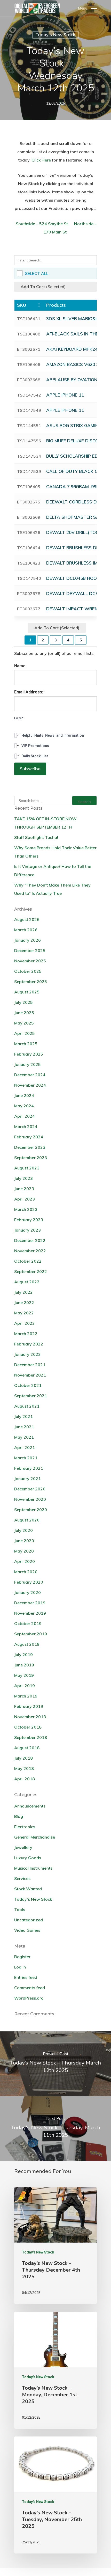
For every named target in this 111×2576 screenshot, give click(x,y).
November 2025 (30, 961)
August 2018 (27, 1748)
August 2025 (27, 992)
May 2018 (24, 1768)
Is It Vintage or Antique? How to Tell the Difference (53, 870)
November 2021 (30, 1375)
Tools (20, 1909)
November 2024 (30, 1085)
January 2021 (27, 1479)
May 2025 (24, 1023)
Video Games (27, 1930)
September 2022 (31, 1271)
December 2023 (30, 1147)
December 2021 (30, 1365)
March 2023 (26, 1209)
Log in (20, 1967)
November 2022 (30, 1251)
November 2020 (30, 1499)
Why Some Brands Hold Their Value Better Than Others (55, 852)
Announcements (30, 1806)
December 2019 (30, 1603)
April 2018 (25, 1779)
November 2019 (30, 1613)
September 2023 (31, 1158)
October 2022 (28, 1261)
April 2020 (25, 1561)
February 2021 (29, 1468)
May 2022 (24, 1313)
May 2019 (24, 1675)
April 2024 (25, 1116)
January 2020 (27, 1592)
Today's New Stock (55, 35)
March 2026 (26, 930)
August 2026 (27, 919)
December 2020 (30, 1489)
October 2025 (28, 971)
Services (22, 1878)
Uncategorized (29, 1920)
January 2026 (27, 940)
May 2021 (24, 1437)
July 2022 (23, 1292)
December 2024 (30, 1075)
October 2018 (28, 1727)
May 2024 (24, 1106)
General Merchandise (35, 1837)
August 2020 (27, 1520)
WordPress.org (29, 1998)
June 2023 (24, 1189)
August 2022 (27, 1282)
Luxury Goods (28, 1858)
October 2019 (28, 1623)
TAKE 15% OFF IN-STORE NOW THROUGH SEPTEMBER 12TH (45, 823)
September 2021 (31, 1396)
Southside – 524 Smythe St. (42, 224)
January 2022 (27, 1354)
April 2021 (25, 1447)
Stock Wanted (28, 1889)
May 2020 (24, 1551)
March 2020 (26, 1572)
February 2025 (29, 1054)
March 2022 (26, 1334)
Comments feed (30, 1988)
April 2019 (25, 1686)
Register (22, 1957)
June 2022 (24, 1302)
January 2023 (27, 1230)
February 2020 (29, 1582)
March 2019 (26, 1696)
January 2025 (27, 1064)
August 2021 (27, 1406)
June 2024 (24, 1095)
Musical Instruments (33, 1868)
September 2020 (31, 1510)
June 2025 (24, 1013)
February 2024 (29, 1137)
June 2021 (24, 1427)
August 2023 (27, 1168)
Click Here (41, 160)
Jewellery (23, 1847)
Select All (37, 273)
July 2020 (23, 1530)
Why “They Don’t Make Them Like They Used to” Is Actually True (52, 889)
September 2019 (31, 1634)
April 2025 (25, 1033)
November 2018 (30, 1717)
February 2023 (29, 1220)
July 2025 (23, 1002)
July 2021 (23, 1416)
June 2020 (24, 1541)
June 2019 (24, 1665)
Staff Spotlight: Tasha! (36, 837)
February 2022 (29, 1344)
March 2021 (26, 1458)
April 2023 (25, 1199)
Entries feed (26, 1977)
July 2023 (23, 1178)
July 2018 (23, 1758)
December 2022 (30, 1240)
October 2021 (28, 1385)
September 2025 (31, 982)
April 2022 (25, 1323)
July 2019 (23, 1655)
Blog (19, 1816)
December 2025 (30, 950)
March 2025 (26, 1044)
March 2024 (26, 1126)
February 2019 (29, 1706)
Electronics (25, 1827)
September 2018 (31, 1737)
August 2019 (27, 1644)
